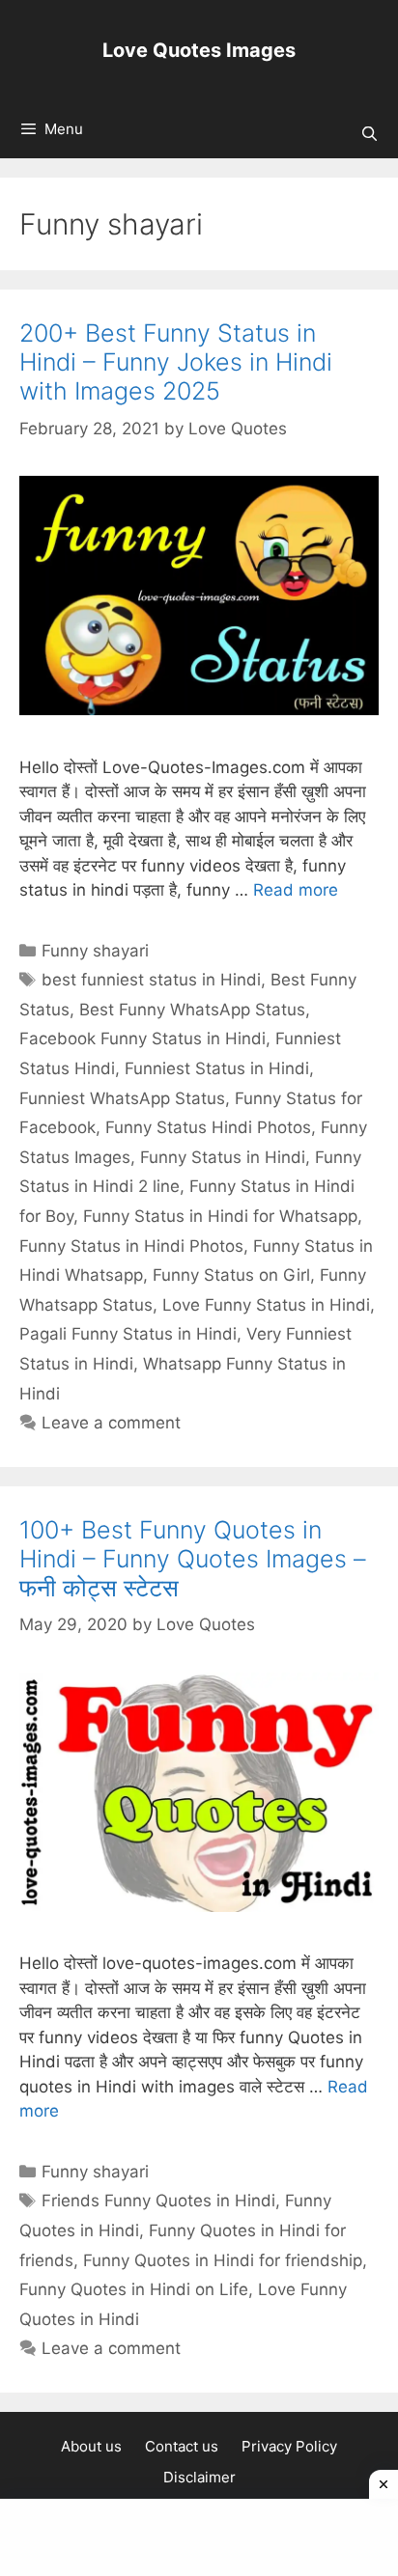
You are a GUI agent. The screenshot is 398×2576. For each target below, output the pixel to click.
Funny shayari (95, 951)
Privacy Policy (289, 2446)
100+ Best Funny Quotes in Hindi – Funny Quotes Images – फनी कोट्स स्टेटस (193, 1559)
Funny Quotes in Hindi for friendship (223, 2260)
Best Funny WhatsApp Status (192, 1010)
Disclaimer (199, 2477)
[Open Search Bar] (370, 134)
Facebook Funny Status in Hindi (142, 1039)
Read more (296, 890)
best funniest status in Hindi (151, 980)
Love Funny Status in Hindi (266, 1305)
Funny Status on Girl (231, 1275)
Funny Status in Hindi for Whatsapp (220, 1216)
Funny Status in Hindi (223, 1157)
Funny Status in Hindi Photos (131, 1246)
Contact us (182, 2446)
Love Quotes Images (199, 50)
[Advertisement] (199, 2537)
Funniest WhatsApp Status (122, 1098)
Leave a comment (111, 1423)
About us (91, 2446)
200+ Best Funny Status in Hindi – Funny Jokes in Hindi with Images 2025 (176, 362)
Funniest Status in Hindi (217, 1068)
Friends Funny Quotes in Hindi (158, 2201)
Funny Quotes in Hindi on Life (134, 2289)
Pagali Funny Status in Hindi (128, 1334)
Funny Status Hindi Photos (208, 1127)
